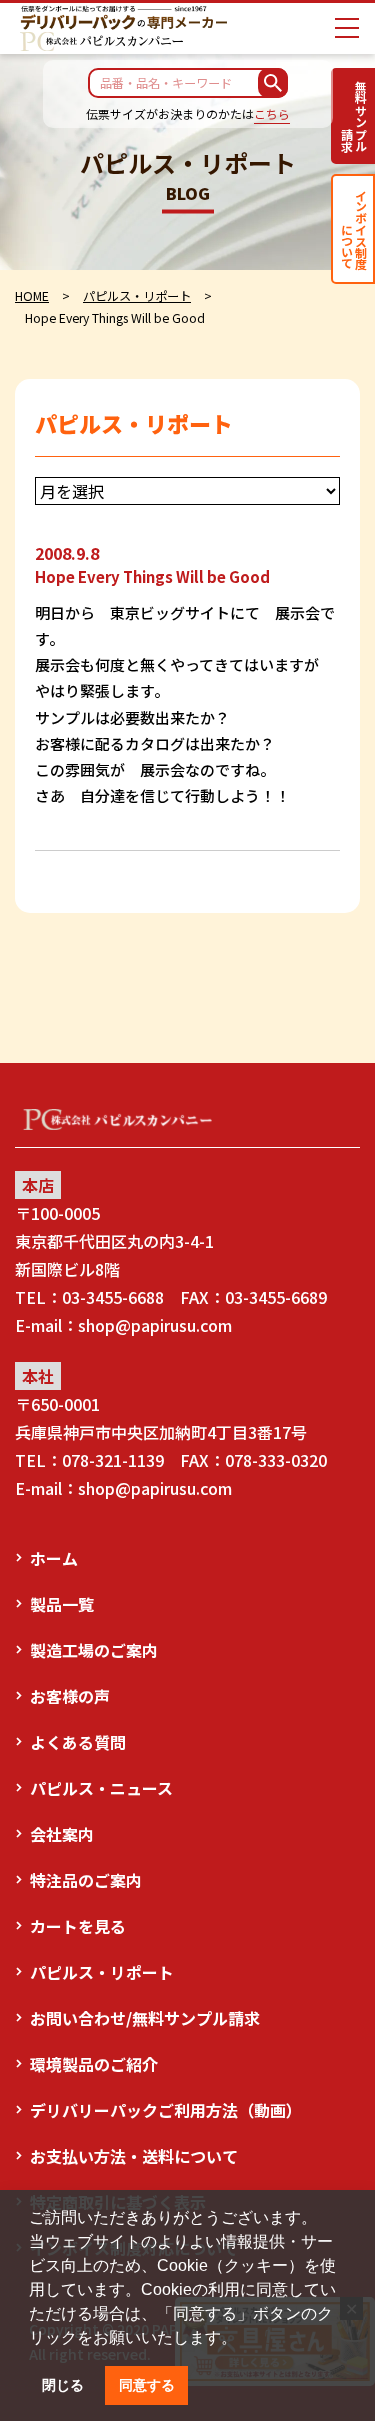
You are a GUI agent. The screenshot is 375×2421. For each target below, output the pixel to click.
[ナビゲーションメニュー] (347, 28)
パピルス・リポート (137, 296)
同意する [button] (147, 2385)
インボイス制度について (353, 229)
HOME (32, 296)
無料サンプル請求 (353, 116)
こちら (272, 113)
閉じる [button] (63, 2385)
